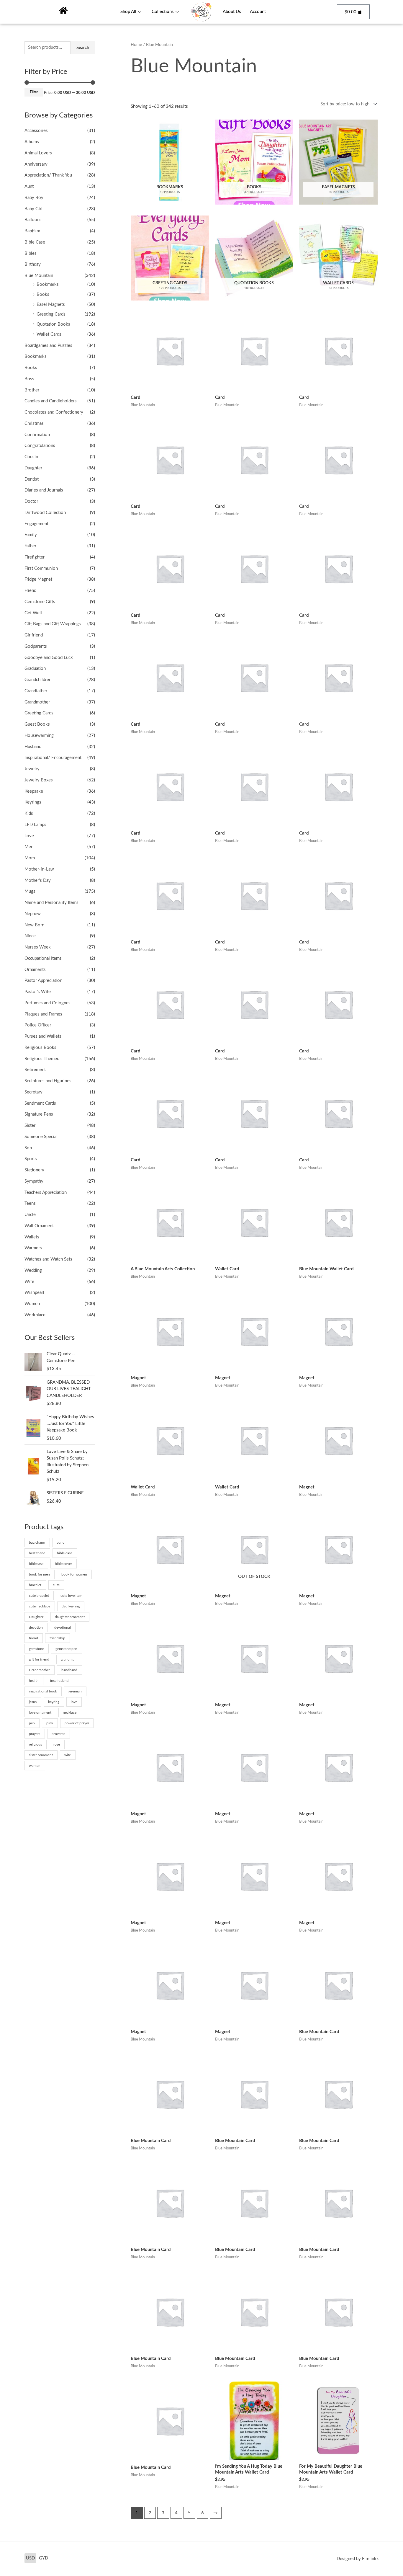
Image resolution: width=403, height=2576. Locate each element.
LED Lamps (35, 825)
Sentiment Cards (40, 1103)
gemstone (36, 1649)
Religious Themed (42, 1059)
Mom (30, 858)
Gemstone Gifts (40, 602)
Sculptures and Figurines (48, 1081)
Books (43, 294)
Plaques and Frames (43, 1014)
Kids (29, 813)
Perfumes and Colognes (47, 1003)
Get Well (33, 613)
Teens (30, 1203)
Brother (32, 390)
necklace (70, 1713)
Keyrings (33, 802)
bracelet (35, 1585)
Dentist (32, 479)
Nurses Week (38, 947)
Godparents (36, 646)
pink (50, 1723)
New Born (34, 925)
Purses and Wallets (43, 1036)
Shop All (128, 12)
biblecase (36, 1564)
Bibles (31, 253)
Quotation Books (53, 324)
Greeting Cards (51, 314)
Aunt (29, 186)
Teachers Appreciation (46, 1192)
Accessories (36, 131)
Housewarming (39, 736)
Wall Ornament (39, 1226)
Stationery (34, 1170)
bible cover (63, 1564)
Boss (29, 379)
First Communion (41, 568)
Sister (30, 1125)
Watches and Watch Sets (48, 1259)
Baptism (32, 231)
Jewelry (32, 769)
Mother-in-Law (39, 869)
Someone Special (41, 1137)
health (34, 1681)
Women (32, 1304)
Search (83, 48)
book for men (39, 1574)
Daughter (33, 468)
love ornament (40, 1713)
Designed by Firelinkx (358, 2559)
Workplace (35, 1315)
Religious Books (40, 1048)
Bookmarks (48, 284)
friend (33, 1638)
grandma (68, 1659)
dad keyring (71, 1606)
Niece (30, 936)
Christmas (34, 423)
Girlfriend (34, 635)
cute (56, 1585)
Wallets (32, 1237)
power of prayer (77, 1723)
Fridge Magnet (38, 579)
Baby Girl (33, 209)
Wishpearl (34, 1293)
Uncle (30, 1215)
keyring (54, 1702)
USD (30, 2558)
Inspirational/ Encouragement (53, 758)
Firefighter (35, 557)
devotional (63, 1627)
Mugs (30, 891)
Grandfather (36, 691)
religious (35, 1744)
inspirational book (43, 1691)
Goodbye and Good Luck (49, 658)
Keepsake (34, 791)
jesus (33, 1702)
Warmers (33, 1248)
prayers (35, 1734)
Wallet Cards (49, 334)
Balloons (33, 220)
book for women (74, 1574)
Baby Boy (34, 198)
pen (32, 1723)
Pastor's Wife (38, 992)
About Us (232, 12)
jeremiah (75, 1691)
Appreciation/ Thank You (48, 175)
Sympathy (34, 1181)
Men (29, 847)
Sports (31, 1159)
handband (69, 1670)
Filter (34, 92)
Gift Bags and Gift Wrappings (53, 624)
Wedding (33, 1270)
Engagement (36, 524)
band (61, 1542)
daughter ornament (70, 1617)
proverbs (58, 1734)
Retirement (35, 1070)
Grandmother (37, 702)
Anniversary (36, 164)
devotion (36, 1627)
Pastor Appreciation (43, 981)
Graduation (35, 669)
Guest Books (37, 724)
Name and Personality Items (51, 903)
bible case (65, 1553)
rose (57, 1744)
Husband (33, 747)
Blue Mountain (39, 276)
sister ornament (41, 1755)
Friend (30, 591)
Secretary (33, 1092)
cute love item (71, 1596)
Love (29, 836)
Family (31, 535)
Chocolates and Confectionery (54, 412)
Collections (163, 12)
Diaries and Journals (44, 490)
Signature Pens (39, 1114)
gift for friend (39, 1659)
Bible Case (35, 242)
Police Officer (38, 1025)
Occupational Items (43, 958)
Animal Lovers (38, 153)
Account (258, 12)
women (35, 1766)
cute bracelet (39, 1596)
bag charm (37, 1542)
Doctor (31, 501)
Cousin (31, 457)
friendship (57, 1638)
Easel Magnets (51, 305)
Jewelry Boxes (39, 780)
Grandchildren (38, 680)
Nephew (33, 914)
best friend (37, 1553)
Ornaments (35, 970)
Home (136, 45)
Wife (29, 1282)
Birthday (33, 264)
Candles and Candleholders (51, 401)
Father (30, 546)
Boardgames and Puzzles (48, 346)
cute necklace (40, 1606)
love (74, 1702)
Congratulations (40, 446)
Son (28, 1148)
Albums (32, 142)
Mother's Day (38, 880)
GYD (44, 2558)
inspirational (60, 1681)
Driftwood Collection (45, 513)
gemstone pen (66, 1649)
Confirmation (37, 435)
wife (68, 1755)
